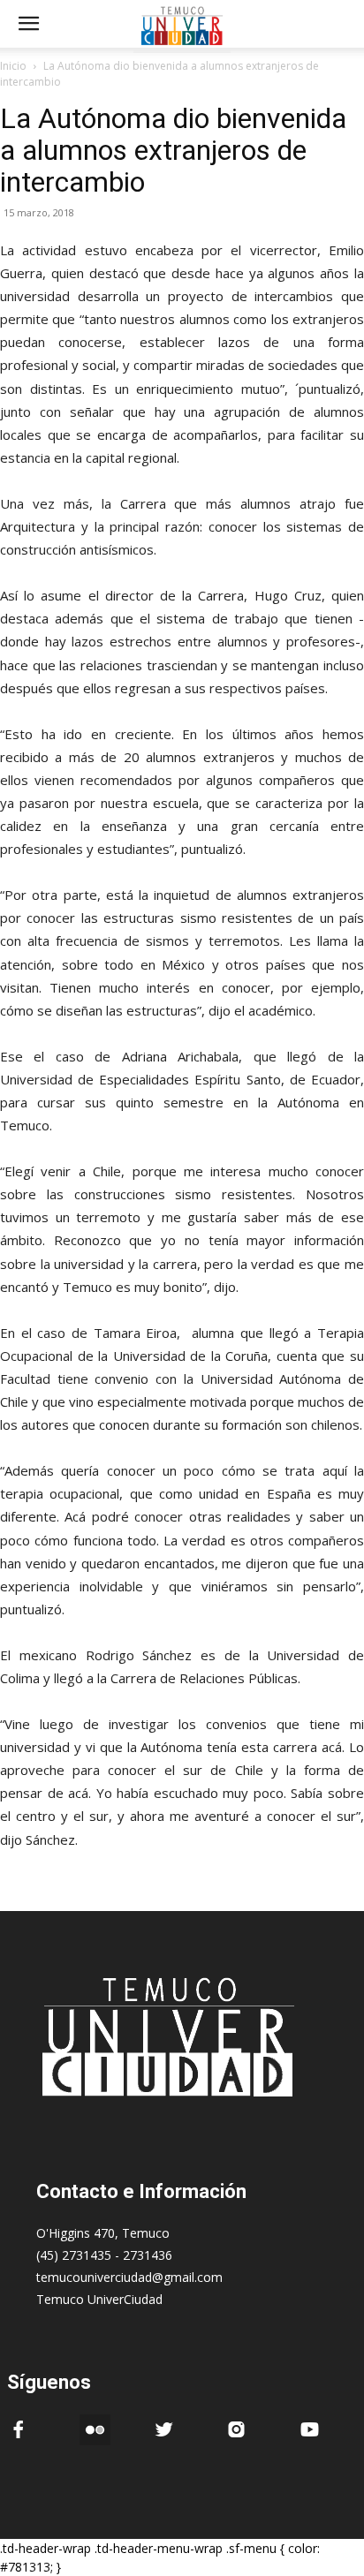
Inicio (13, 66)
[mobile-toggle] (28, 24)
